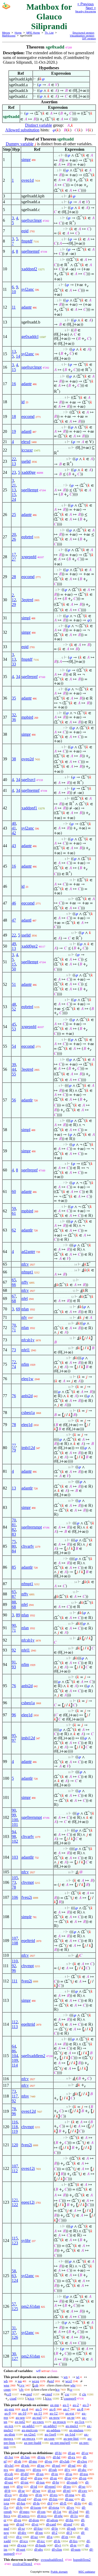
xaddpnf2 (29, 269)
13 (14, 351)
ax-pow (54, 2418)
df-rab (53, 2470)
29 (14, 604)
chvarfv (28, 1546)
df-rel (67, 2491)
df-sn (53, 2478)
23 (14, 472)
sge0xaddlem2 (33, 2056)
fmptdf (27, 241)
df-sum (76, 2549)
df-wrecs (24, 2516)
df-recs (42, 2516)
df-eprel (50, 2486)
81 (14, 1525)
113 (15, 2027)
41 (14, 828)
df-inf (20, 2524)
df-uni (9, 2482)
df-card (51, 2524)
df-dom (34, 2520)
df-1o (74, 2516)
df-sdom (52, 2520)
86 (14, 2051)
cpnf (29, 2394)
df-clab (65, 2461)
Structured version (83, 33)
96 (14, 1715)
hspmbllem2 (82, 2560)
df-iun (40, 2482)
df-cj (58, 2545)
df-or (85, 2453)
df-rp (65, 2537)
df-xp (52, 2491)
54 (14, 1046)
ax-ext (70, 2413)
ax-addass (53, 2430)
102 (15, 1841)
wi (78, 2377)
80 (14, 1546)
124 (15, 2280)
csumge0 (70, 2398)
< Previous (86, 4)
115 (15, 2238)
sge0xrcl (28, 780)
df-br (56, 2482)
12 (14, 600)
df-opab (72, 2482)
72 (14, 1362)
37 (14, 2333)
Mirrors (6, 33)
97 (14, 1740)
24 (14, 499)
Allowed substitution (22, 130)
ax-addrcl (50, 2426)
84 (14, 1551)
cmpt (7, 2389)
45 (14, 1024)
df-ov (70, 2507)
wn (66, 2377)
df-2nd (73, 2512)
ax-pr (71, 2418)
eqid (25, 231)
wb (6, 2381)
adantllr (28, 1857)
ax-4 (25, 2409)
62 (14, 1230)
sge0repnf (30, 677)
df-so (82, 2486)
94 (14, 1832)
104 (15, 2056)
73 (14, 1350)
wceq (36, 2381)
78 (14, 1425)
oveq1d (28, 180)
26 (14, 539)
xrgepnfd (29, 557)
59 (14, 1209)
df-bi (58, 2453)
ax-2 (76, 2405)
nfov (25, 2096)
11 (14, 307)
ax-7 (66, 2409)
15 (14, 370)
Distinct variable (39, 125)
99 (14, 1815)
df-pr (68, 2478)
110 (15, 1961)
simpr (26, 160)
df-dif (25, 2474)
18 (14, 416)
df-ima (70, 2495)
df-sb (18, 2461)
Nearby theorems (86, 11)
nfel (25, 1298)
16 (14, 384)
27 (14, 559)
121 (15, 2200)
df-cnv (83, 2491)
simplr (27, 1917)
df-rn (39, 2495)
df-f (50, 2503)
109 (15, 2060)
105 (15, 1878)
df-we (36, 2491)
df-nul (9, 2478)
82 (14, 1529)
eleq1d (27, 1425)
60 (14, 1192)
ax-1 (66, 2405)
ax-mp (55, 2405)
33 (14, 664)
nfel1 (26, 1350)
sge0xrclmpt (31, 220)
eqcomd (28, 416)
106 (15, 1897)
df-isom (36, 2507)
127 (15, 2359)
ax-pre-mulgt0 (60, 2443)
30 (14, 2354)
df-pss (84, 2474)
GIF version (89, 38)
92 (14, 1650)
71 (14, 1330)
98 (14, 1836)
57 (14, 2304)
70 (14, 1325)
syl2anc (28, 289)
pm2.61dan (31, 2306)
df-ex (72, 2457)
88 (14, 1602)
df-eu (48, 2461)
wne (7, 2385)
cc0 (9, 2394)
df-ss (69, 2474)
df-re (73, 2545)
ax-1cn (80, 2422)
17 (14, 554)
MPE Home (33, 33)
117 (15, 2096)
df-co (8, 2495)
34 (18, 677)
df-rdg (58, 2516)
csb (36, 2385)
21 (14, 485)
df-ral (72, 2465)
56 (14, 1100)
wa (20, 2381)
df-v (67, 2470)
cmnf (48, 2394)
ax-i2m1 (30, 2434)
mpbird (27, 717)
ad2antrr (28, 1252)
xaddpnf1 (29, 808)
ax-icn (9, 2426)
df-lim (53, 2499)
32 (14, 715)
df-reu (37, 2470)
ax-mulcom (30, 2430)
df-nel (56, 2465)
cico (31, 2398)
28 (14, 577)
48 (14, 1004)
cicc (49, 2398)
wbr (73, 2385)
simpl (26, 618)
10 (14, 292)
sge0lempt (30, 490)
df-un (40, 2474)
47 (14, 920)
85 (14, 1567)
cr (71, 2389)
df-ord (22, 2499)
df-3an (25, 2457)
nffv (25, 1282)
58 (14, 2271)
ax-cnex (38, 2422)
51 (14, 984)
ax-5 (39, 2409)
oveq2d (28, 759)
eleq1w (27, 1379)
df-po (67, 2486)
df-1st (57, 2512)
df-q (50, 2537)
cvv (22, 2385)
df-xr (21, 2528)
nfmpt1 (27, 1272)
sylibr (26, 2241)
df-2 (55, 2533)
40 (14, 823)
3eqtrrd (27, 600)
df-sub (71, 2528)
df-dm (24, 2495)
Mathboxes (9, 36)
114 (15, 2065)
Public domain (59, 2572)
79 (14, 1450)
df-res (54, 2495)
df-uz (34, 2537)
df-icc (41, 2541)
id (23, 402)
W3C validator (87, 2572)
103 (15, 1857)
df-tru (41, 2457)
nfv (24, 1317)
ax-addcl (28, 2426)
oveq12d (29, 2111)
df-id (34, 2486)
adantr (27, 307)
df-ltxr (38, 2528)
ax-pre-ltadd (33, 2443)
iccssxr (27, 450)
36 (14, 720)
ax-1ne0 (50, 2434)
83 (14, 1534)
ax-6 (53, 2409)
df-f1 (63, 2503)
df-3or (9, 2457)
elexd (26, 442)
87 (14, 1596)
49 (14, 944)
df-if (24, 2478)
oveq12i (28, 2168)
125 (15, 2309)
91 (14, 1662)
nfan (25, 1309)
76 (14, 1396)
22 (14, 459)
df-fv (19, 2507)
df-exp (22, 2545)
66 (14, 1285)
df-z (19, 2537)
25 (14, 515)
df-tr (20, 2486)
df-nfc (25, 2465)
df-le (55, 2528)
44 (14, 1069)
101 (15, 1824)
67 (14, 1296)
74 (14, 1367)
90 (14, 1625)
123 (15, 2243)
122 (15, 2205)
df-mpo (24, 2512)
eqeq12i (28, 2202)
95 (14, 1736)
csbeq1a (28, 1413)
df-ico (24, 2541)
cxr (67, 2394)
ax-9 (8, 2413)
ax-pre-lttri (71, 2438)
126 (15, 2337)
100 (15, 1820)
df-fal (57, 2457)
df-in (55, 2474)
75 (14, 1542)
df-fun (21, 2503)
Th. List (49, 33)
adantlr (27, 1100)
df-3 (69, 2533)
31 (14, 2328)
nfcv (25, 1264)
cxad (13, 2398)
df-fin (70, 2520)
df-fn (36, 2503)
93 (14, 1667)
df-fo (78, 2503)
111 (15, 1981)
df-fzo (73, 2541)
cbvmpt (28, 1882)
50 (14, 969)
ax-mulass (76, 2430)
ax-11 (38, 2413)
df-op (83, 2478)
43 (14, 846)
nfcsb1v (28, 1340)
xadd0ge (28, 472)
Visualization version (82, 36)
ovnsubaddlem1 (52, 2560)
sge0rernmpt (32, 1527)
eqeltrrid (28, 1941)
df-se (21, 2491)
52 (14, 1009)
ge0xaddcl (30, 337)
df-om (41, 2512)
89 (18, 1615)
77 (14, 1445)
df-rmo (20, 2470)
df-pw (38, 2478)
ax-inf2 (20, 2422)
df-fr (7, 2491)
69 (18, 1309)
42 (14, 833)
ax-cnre (49, 2438)
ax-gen (9, 2409)
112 (15, 2022)
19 (14, 431)
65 (14, 1280)
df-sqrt (21, 2549)
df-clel (9, 2465)
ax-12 (54, 2413)
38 (14, 759)
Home (18, 33)
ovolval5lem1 (22, 2564)
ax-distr (10, 2434)
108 (15, 1943)
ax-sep (20, 2418)
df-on (38, 2499)
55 (14, 1074)
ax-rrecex (29, 2438)
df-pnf (68, 2524)
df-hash (41, 2545)
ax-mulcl (72, 2426)
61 (14, 1213)
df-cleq (82, 2461)
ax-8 (80, 2409)
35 (14, 698)
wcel (69, 2381)
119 (15, 2131)
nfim (25, 1364)
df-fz (57, 2541)
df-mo (33, 2461)
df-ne (41, 2465)
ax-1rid (70, 2434)
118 (15, 2127)
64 (14, 2046)
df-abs (39, 2549)
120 (15, 2145)
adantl (26, 431)
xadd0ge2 (30, 946)
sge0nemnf (30, 251)
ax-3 (86, 2405)
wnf (51, 2381)
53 (14, 1029)
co (58, 2389)
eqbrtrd (27, 537)
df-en (18, 2520)
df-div (22, 2533)
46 (14, 903)
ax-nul (37, 2418)
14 (18, 356)
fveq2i (27, 1897)
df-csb (9, 2474)
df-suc (69, 2499)
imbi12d (28, 1448)
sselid (26, 461)
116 (15, 2122)
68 (14, 1301)
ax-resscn (59, 2422)
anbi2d (27, 1396)
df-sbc (82, 2470)
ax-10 (22, 2413)
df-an (72, 2453)
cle (84, 2394)
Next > (91, 8)
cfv (22, 2389)
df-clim (57, 2549)
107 (15, 1938)
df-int (25, 2482)
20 (14, 534)
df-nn (39, 2533)
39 (14, 1065)
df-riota (54, 2507)
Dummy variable (20, 144)
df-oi (35, 2524)
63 (14, 2276)
